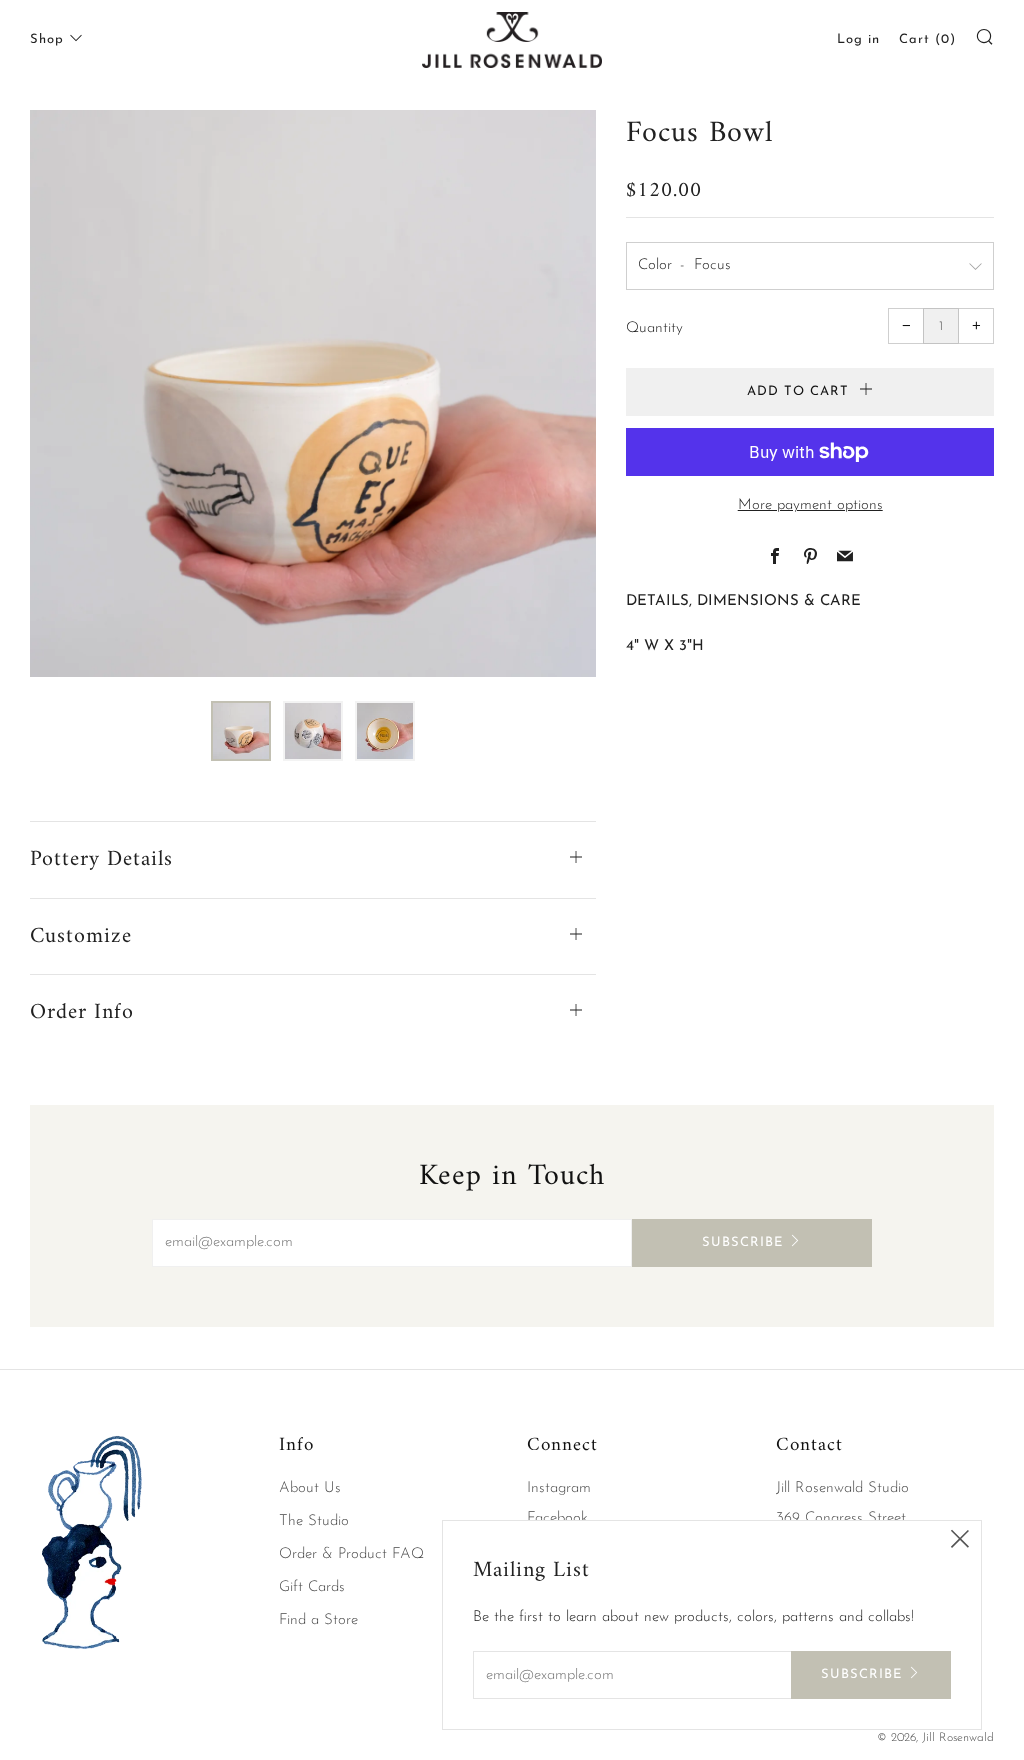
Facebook (557, 1518)
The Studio (314, 1521)
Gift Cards (312, 1587)
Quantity (654, 328)
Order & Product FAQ (351, 1554)
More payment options (810, 505)
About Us (310, 1488)
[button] (241, 731)
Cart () (927, 39)
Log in (858, 39)
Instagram (559, 1488)
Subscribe (742, 1242)
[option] (313, 393)
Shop (47, 39)
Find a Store (318, 1620)
